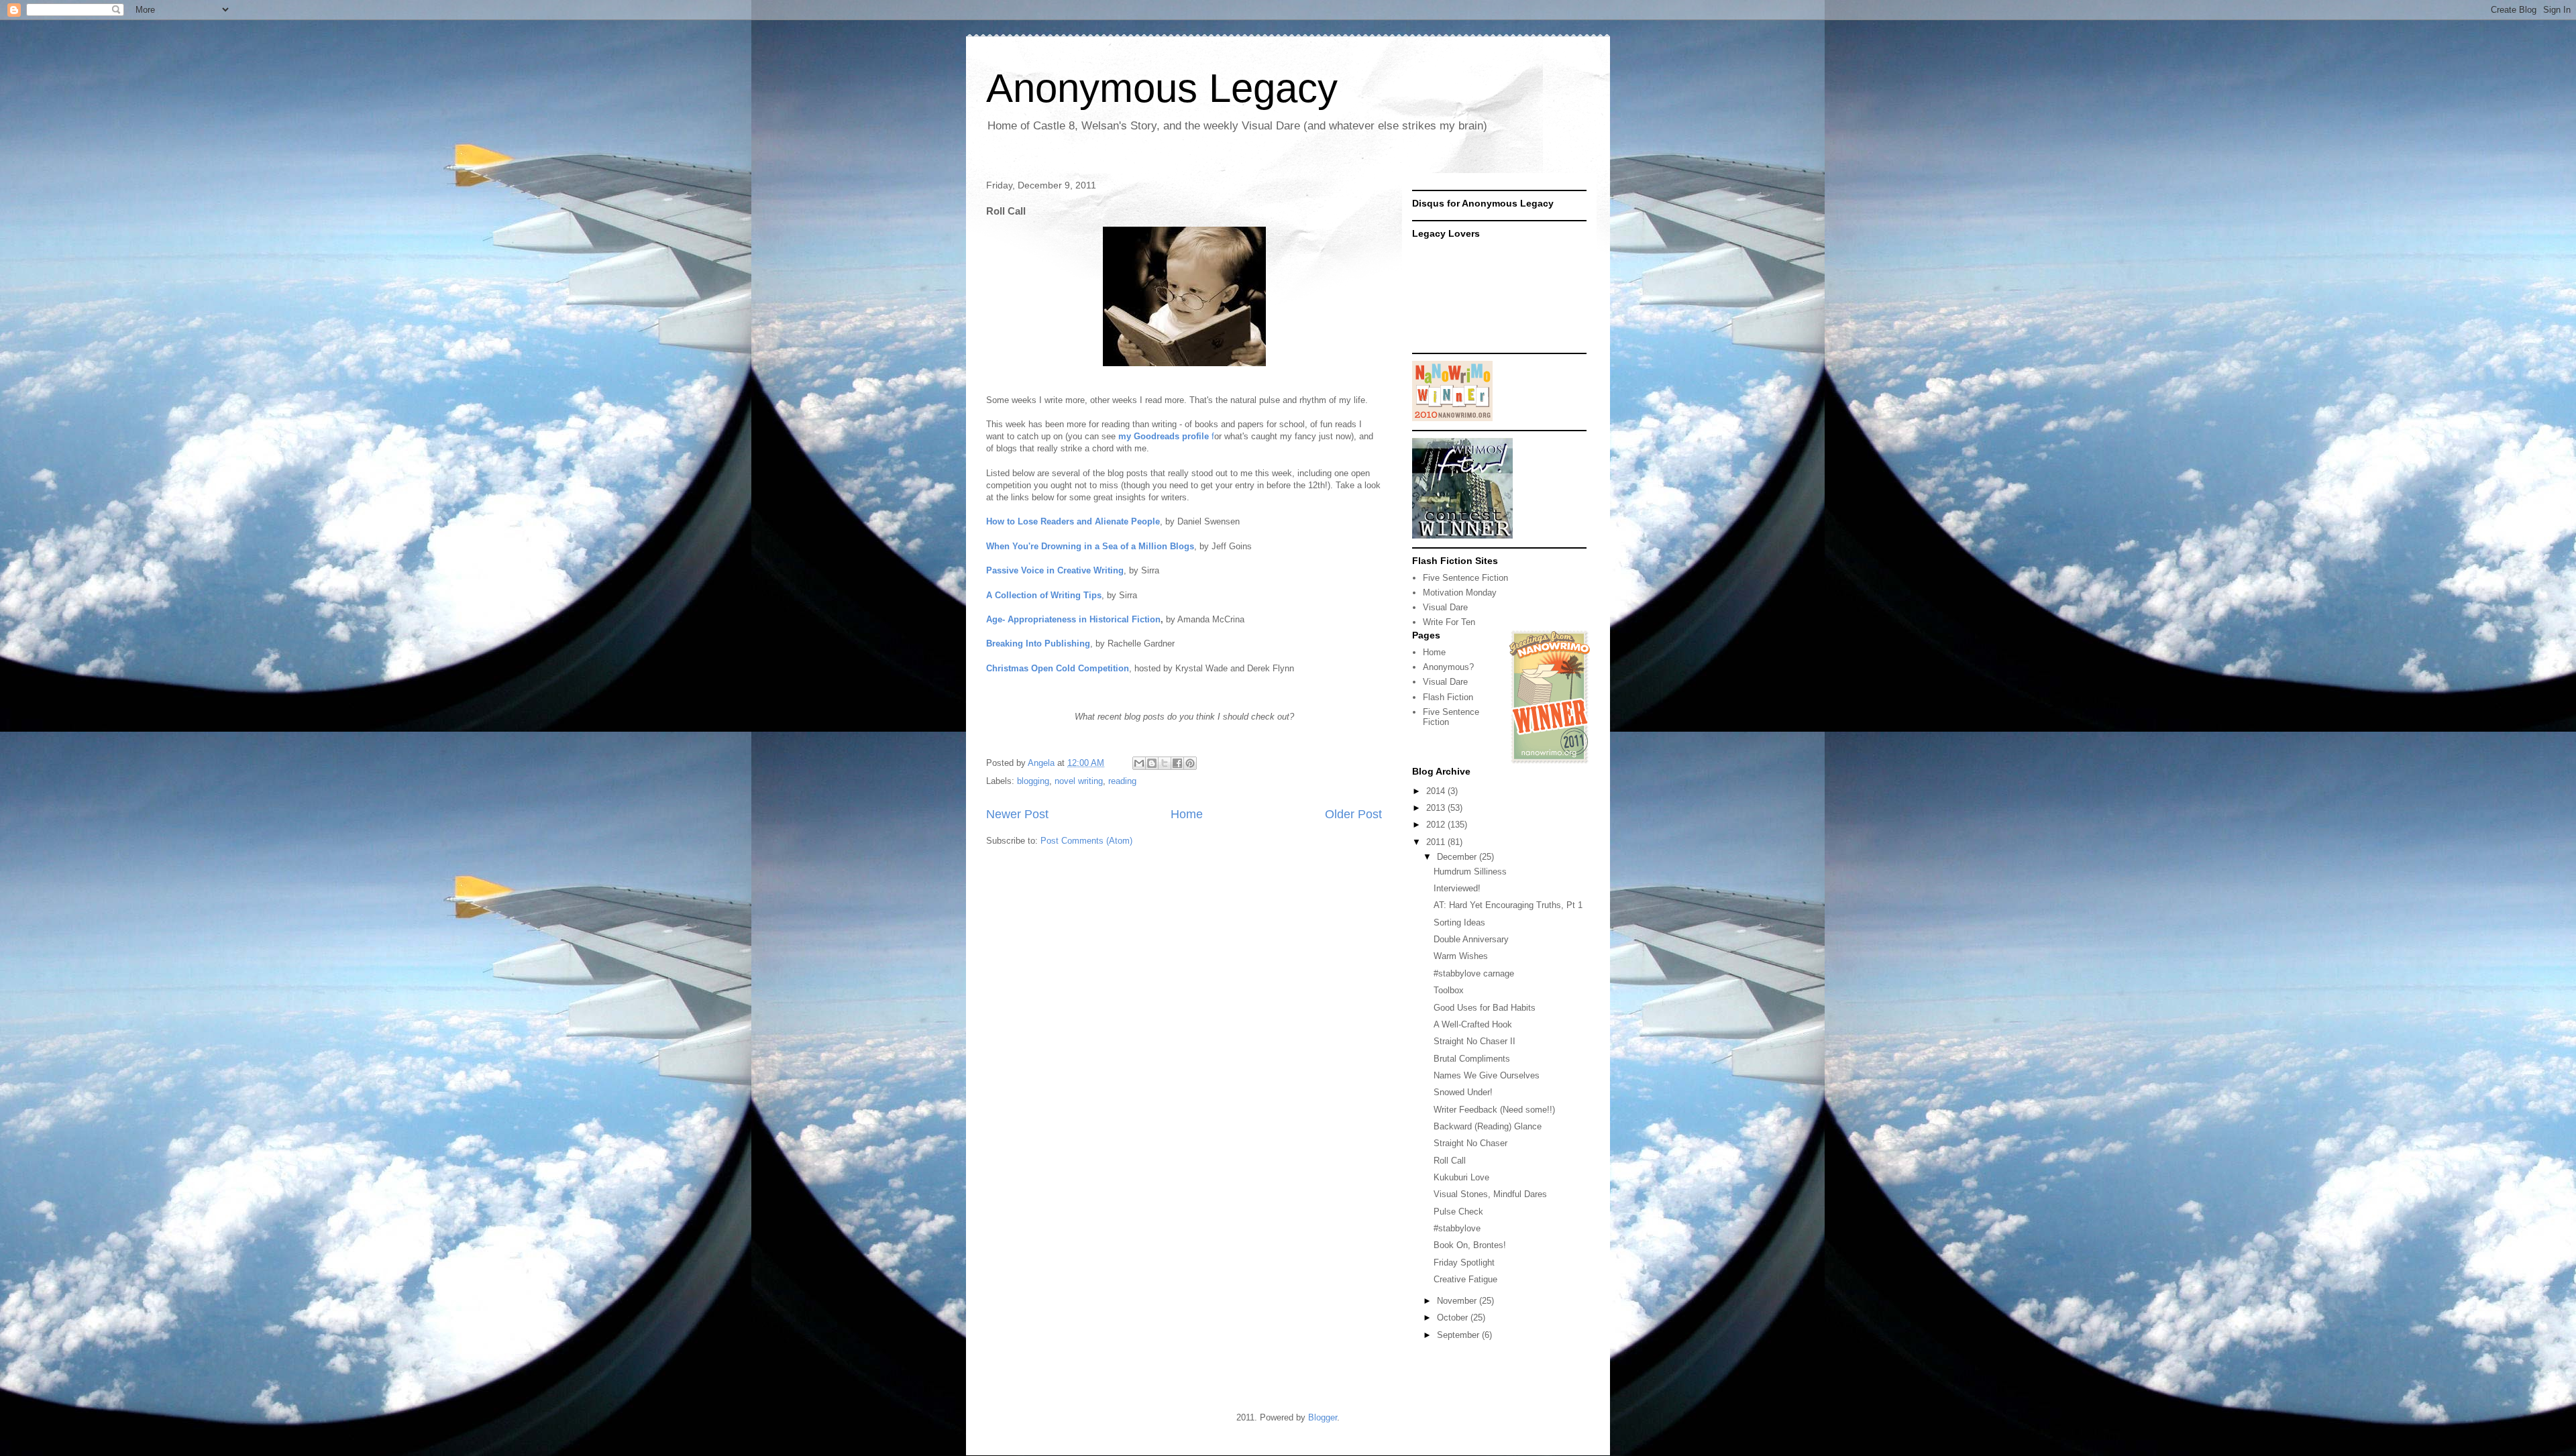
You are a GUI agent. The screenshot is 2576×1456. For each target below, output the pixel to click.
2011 (1437, 842)
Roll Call (1450, 1161)
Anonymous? (1448, 667)
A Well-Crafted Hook (1473, 1024)
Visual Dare (1445, 607)
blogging (1033, 781)
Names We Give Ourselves (1487, 1075)
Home (1187, 814)
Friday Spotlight (1464, 1263)
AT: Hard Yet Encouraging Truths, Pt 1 (1508, 905)
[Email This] (1139, 763)
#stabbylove (1457, 1228)
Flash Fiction (1448, 697)
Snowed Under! (1463, 1092)
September (1459, 1335)
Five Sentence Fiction (1465, 578)
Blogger (1323, 1417)
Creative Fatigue (1465, 1279)
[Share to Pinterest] (1190, 763)
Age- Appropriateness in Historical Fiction (1073, 619)
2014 (1437, 791)
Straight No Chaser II (1474, 1041)
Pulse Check (1458, 1212)
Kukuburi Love (1461, 1177)
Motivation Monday (1460, 593)
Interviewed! (1457, 888)
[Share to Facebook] (1177, 763)
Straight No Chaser (1470, 1143)
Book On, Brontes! (1470, 1245)
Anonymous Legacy (1162, 88)
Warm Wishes (1461, 956)
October (1454, 1318)
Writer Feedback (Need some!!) (1494, 1110)
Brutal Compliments (1472, 1059)
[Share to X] (1165, 763)
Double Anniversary (1471, 939)
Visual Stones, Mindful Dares (1490, 1194)
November (1458, 1301)
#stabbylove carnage (1474, 973)
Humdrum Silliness (1470, 872)
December (1458, 857)
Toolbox (1449, 990)
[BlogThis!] (1152, 763)
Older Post (1353, 814)
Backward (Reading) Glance (1488, 1126)
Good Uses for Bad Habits (1485, 1008)
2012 (1437, 825)
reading (1122, 781)
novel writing (1079, 781)
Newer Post (1017, 814)
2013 (1437, 808)
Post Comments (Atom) (1086, 841)
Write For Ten (1449, 622)
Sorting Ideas (1459, 922)
